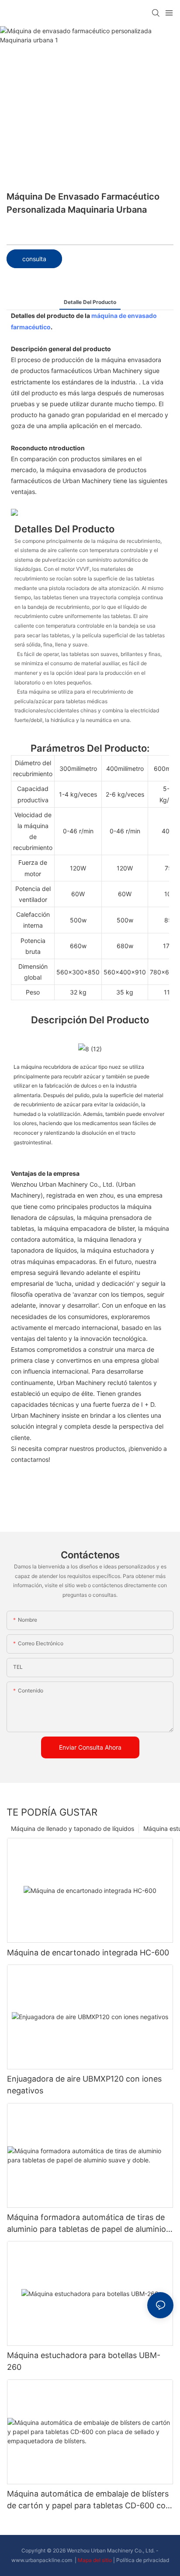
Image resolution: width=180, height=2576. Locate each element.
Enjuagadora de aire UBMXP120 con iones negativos (84, 2085)
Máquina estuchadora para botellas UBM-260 (84, 2361)
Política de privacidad (143, 2560)
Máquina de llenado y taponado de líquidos (73, 1828)
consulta (34, 259)
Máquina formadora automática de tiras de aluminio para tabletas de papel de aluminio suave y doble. (87, 2224)
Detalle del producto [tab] (90, 302)
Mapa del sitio (95, 2560)
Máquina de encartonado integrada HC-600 (88, 1953)
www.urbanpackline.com (42, 2560)
